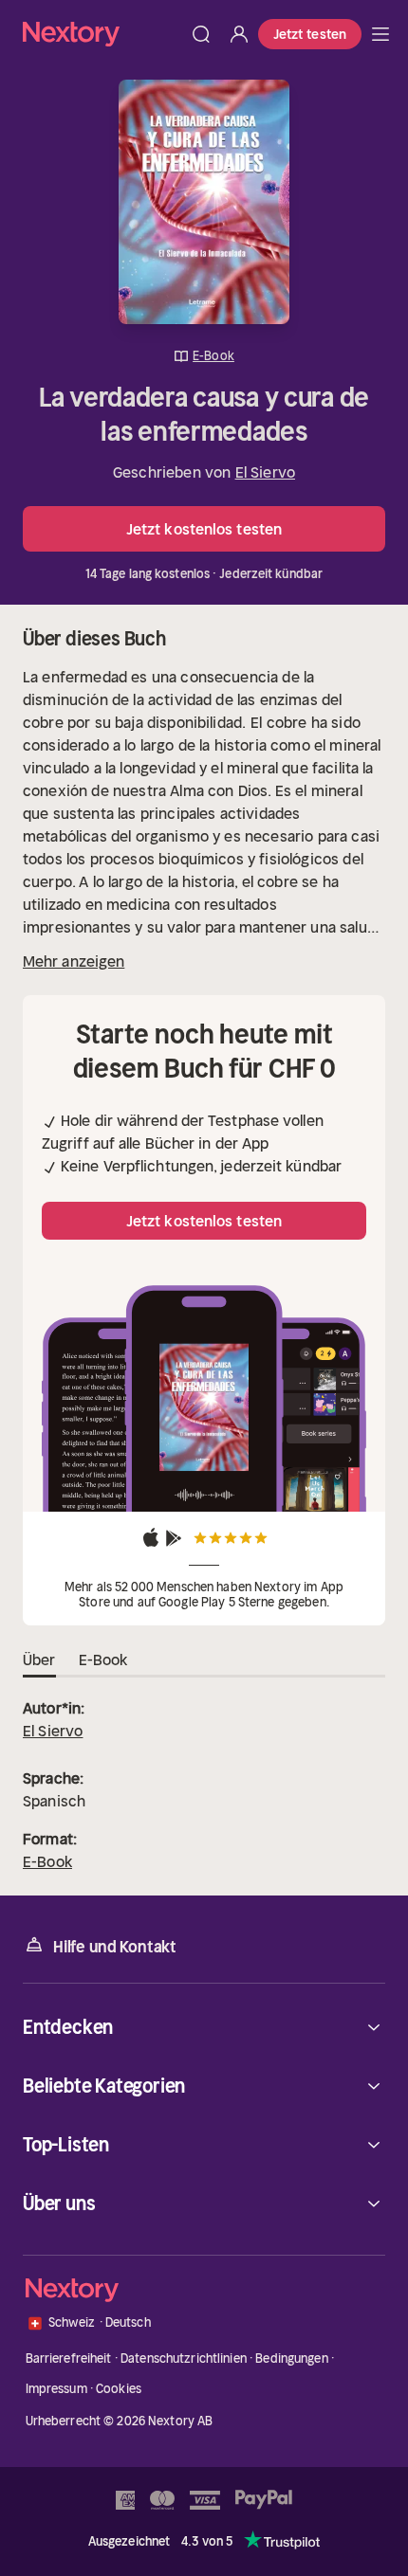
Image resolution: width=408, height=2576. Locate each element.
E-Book (47, 1861)
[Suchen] (201, 34)
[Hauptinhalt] (380, 34)
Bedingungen (291, 2358)
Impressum (56, 2389)
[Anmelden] (239, 34)
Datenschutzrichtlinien (184, 2358)
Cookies (119, 2389)
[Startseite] (102, 34)
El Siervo (265, 472)
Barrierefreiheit (69, 2358)
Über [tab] (39, 1660)
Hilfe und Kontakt (115, 1947)
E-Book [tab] (103, 1660)
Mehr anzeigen (74, 961)
